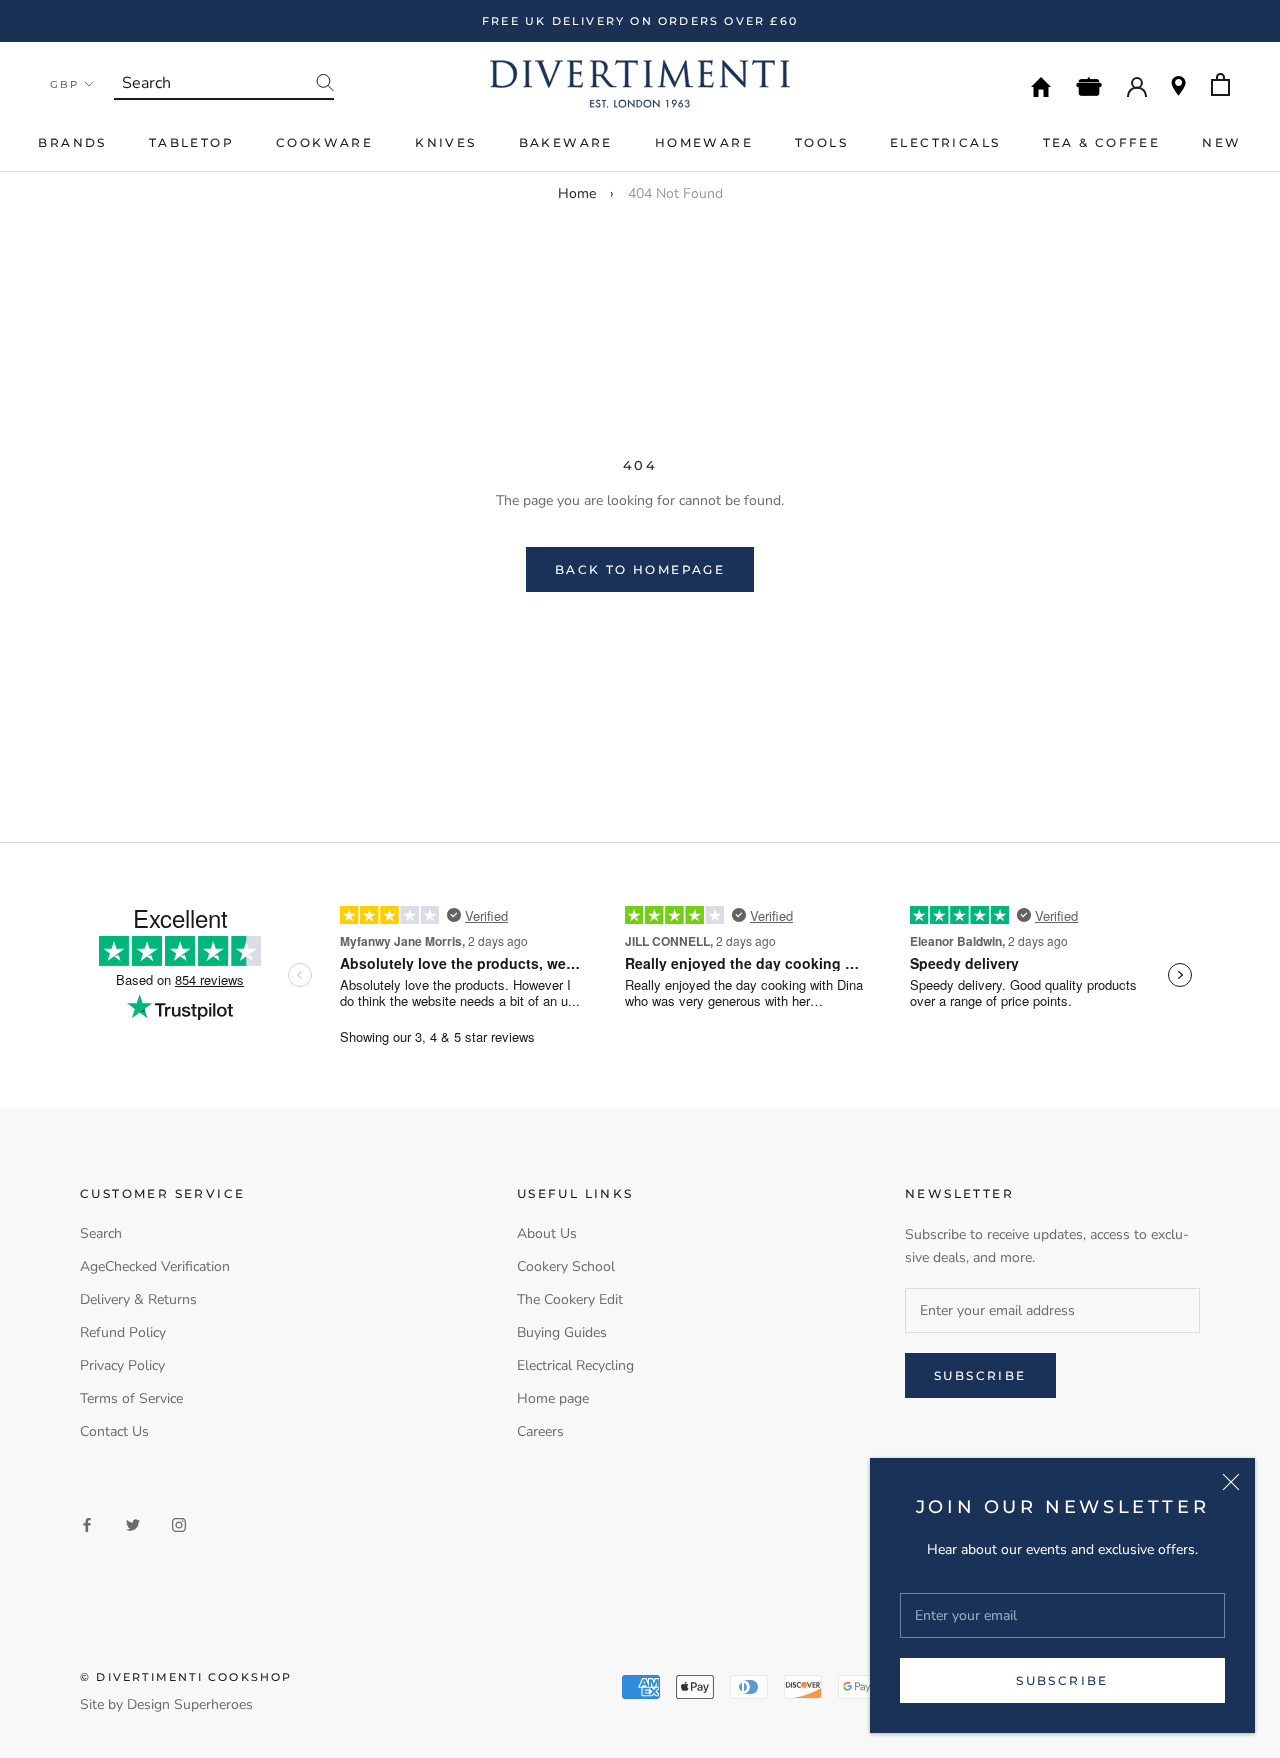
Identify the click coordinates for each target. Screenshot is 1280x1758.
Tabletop (191, 142)
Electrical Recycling (575, 1365)
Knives (445, 142)
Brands (72, 142)
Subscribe (1062, 1680)
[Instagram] (179, 1523)
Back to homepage (640, 569)
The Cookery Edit (570, 1299)
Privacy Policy (122, 1365)
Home (577, 193)
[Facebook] (87, 1523)
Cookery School (566, 1266)
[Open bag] (1220, 84)
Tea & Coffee (1102, 142)
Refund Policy (123, 1332)
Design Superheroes (190, 1704)
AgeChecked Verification (155, 1266)
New (1221, 142)
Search (101, 1233)
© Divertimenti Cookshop (186, 1677)
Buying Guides (562, 1332)
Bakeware (566, 142)
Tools (821, 142)
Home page (553, 1398)
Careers (540, 1431)
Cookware (324, 142)
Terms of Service (131, 1398)
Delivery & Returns (138, 1299)
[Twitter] (133, 1523)
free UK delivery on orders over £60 (640, 21)
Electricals (945, 142)
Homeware (704, 142)
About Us (547, 1233)
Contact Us (114, 1431)
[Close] (1231, 1482)
